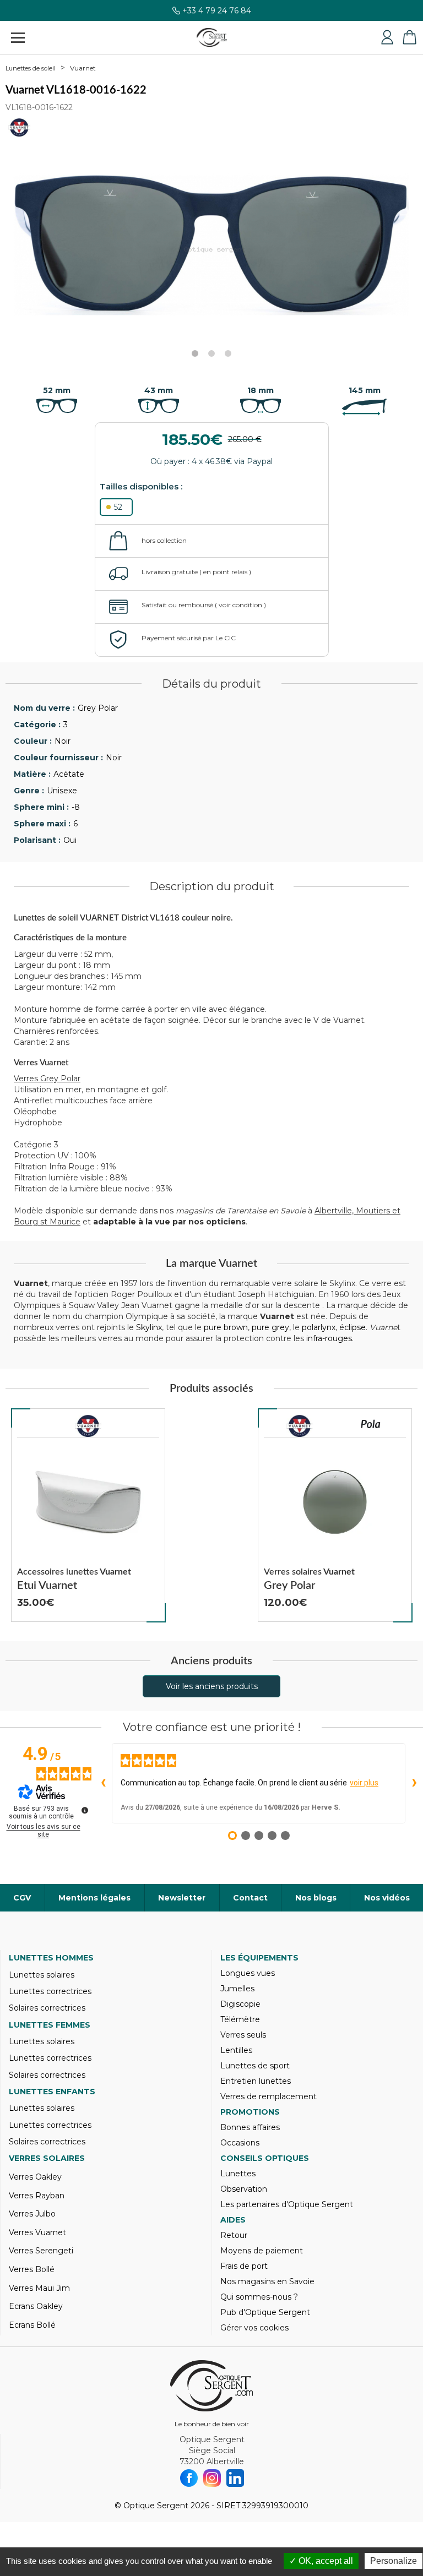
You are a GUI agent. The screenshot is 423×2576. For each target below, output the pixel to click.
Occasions (240, 2143)
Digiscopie (240, 2004)
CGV (22, 1898)
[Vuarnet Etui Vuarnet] (88, 1515)
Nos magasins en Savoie (267, 2281)
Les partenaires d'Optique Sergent (287, 2204)
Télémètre (240, 2019)
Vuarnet (83, 68)
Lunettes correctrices (50, 1991)
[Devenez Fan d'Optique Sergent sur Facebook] (189, 2478)
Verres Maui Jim (39, 2288)
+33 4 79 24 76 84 (217, 13)
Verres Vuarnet (37, 2232)
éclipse (352, 1327)
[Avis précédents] (103, 1783)
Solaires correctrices (47, 2008)
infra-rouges (329, 1338)
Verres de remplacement (269, 2096)
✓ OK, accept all (321, 2561)
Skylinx (149, 1327)
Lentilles (236, 2050)
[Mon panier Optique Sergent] (409, 37)
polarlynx (319, 1327)
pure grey (270, 1327)
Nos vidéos (387, 1898)
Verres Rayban (37, 2196)
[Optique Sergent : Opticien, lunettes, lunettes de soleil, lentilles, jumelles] (212, 37)
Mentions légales (94, 1898)
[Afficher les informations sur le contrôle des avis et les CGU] (85, 1810)
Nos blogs (316, 1898)
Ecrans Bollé (32, 2325)
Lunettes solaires (42, 1975)
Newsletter (182, 1898)
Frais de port (244, 2266)
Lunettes (238, 2174)
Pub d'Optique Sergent (265, 2312)
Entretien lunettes (256, 2081)
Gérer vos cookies (254, 2328)
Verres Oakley (35, 2177)
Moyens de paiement (262, 2251)
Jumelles (237, 1989)
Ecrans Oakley (36, 2306)
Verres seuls (243, 2035)
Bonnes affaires (250, 2127)
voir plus (364, 1783)
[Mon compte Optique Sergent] (387, 37)
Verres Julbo (32, 2214)
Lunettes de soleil (31, 68)
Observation (244, 2189)
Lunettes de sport (255, 2066)
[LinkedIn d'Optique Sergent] (235, 2478)
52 (118, 507)
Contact (250, 1898)
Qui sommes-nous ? (259, 2297)
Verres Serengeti (41, 2251)
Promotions (250, 2112)
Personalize (394, 2561)
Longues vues (248, 1973)
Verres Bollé (32, 2269)
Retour (234, 2235)
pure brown (226, 1327)
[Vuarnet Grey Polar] (335, 1515)
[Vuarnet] (88, 1426)
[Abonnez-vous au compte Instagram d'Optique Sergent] (212, 2478)
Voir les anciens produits (212, 1686)
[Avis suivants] (414, 1783)
